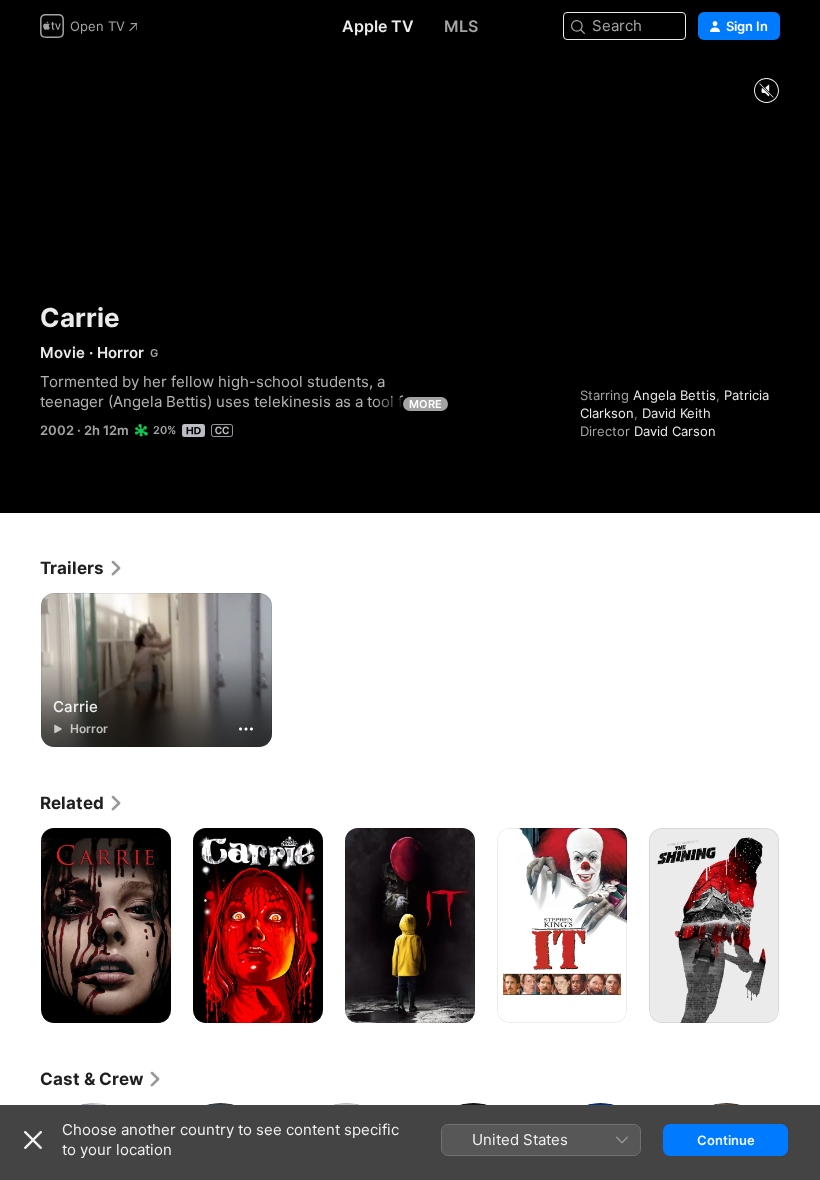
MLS (461, 26)
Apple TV (378, 26)
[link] (82, 568)
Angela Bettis (674, 395)
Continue (726, 1140)
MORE (425, 404)
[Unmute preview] (766, 91)
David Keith (676, 413)
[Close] (33, 1140)
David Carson (675, 431)
